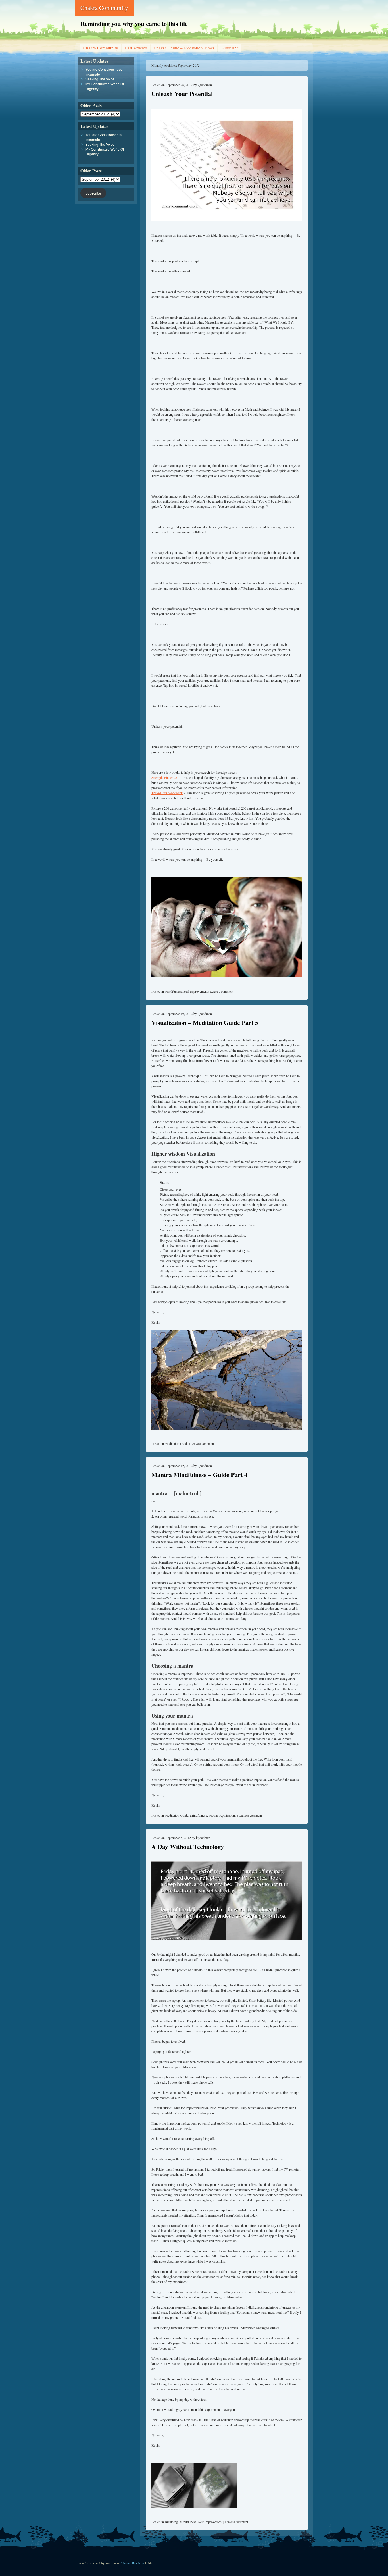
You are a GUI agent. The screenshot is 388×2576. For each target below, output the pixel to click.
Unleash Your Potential (182, 94)
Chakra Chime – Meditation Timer (184, 48)
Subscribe (230, 48)
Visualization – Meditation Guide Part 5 (205, 1022)
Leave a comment (222, 991)
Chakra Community (104, 8)
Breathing (171, 2522)
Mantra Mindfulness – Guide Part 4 (199, 1475)
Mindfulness (173, 991)
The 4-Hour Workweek (167, 793)
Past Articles (136, 48)
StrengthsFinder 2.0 (165, 777)
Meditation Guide (177, 1443)
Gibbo (149, 2563)
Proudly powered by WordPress (98, 2563)
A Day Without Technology (188, 1846)
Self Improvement (196, 991)
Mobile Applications (223, 1815)
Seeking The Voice (100, 79)
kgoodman (205, 85)
